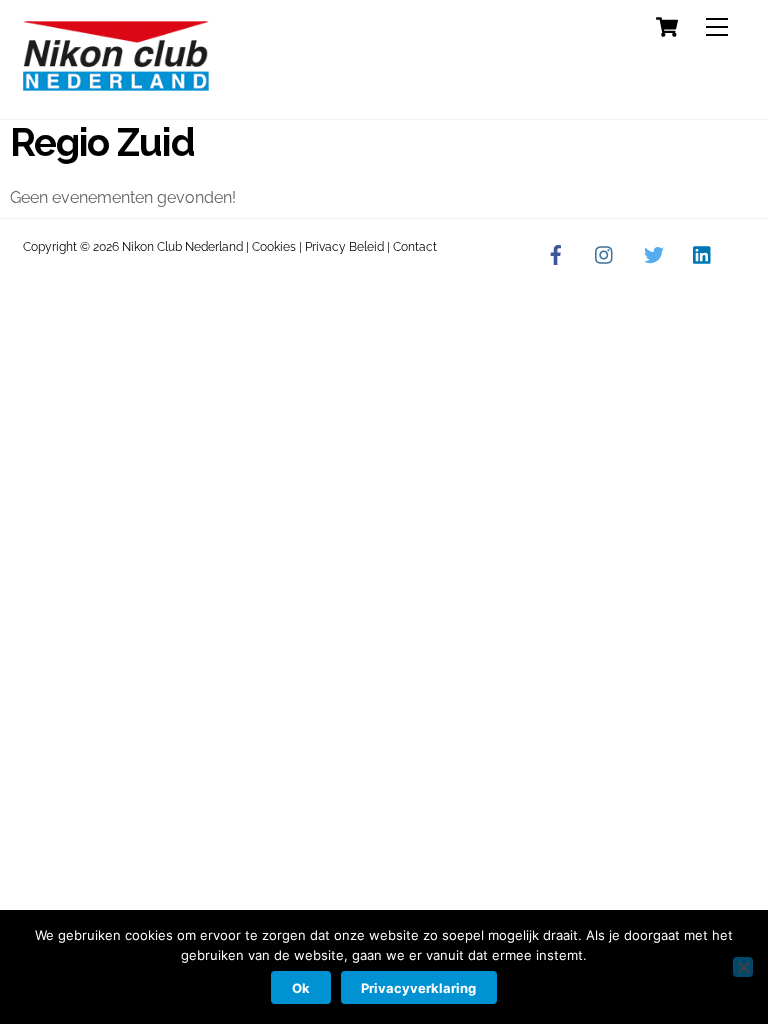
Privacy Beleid (344, 247)
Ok (301, 988)
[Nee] (743, 967)
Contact (415, 247)
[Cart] (667, 27)
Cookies (274, 247)
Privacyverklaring (418, 988)
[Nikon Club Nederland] (116, 82)
